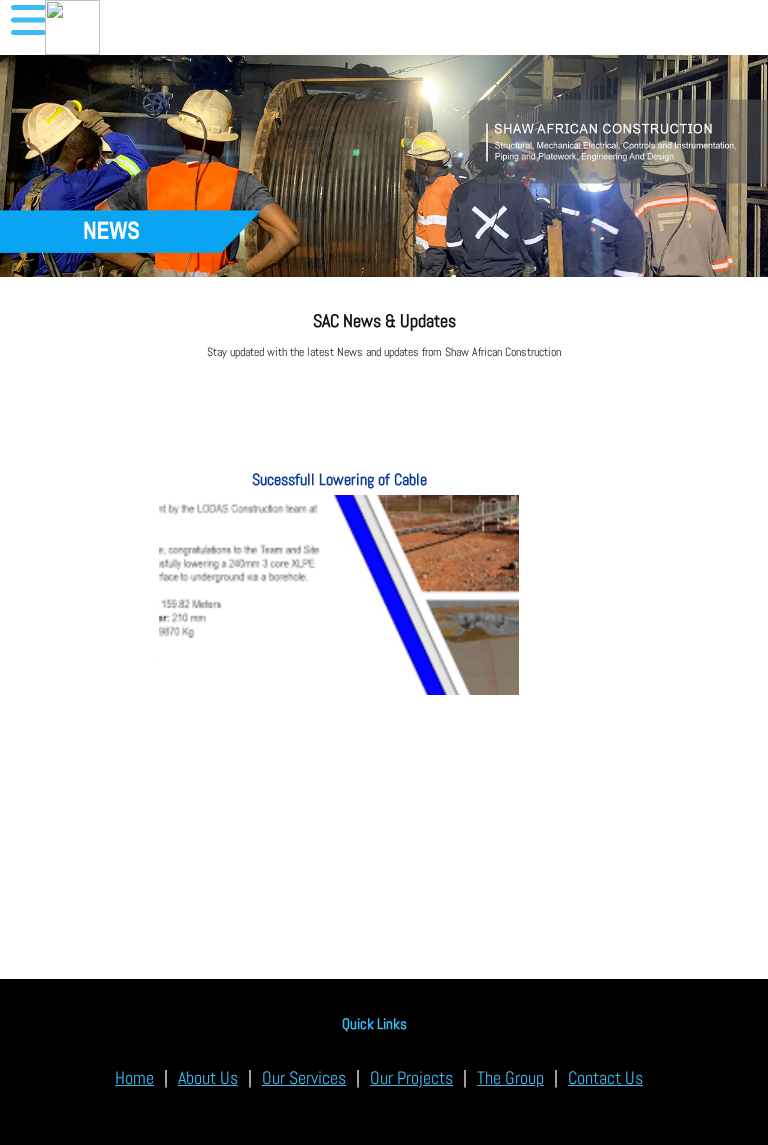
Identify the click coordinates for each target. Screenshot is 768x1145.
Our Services (304, 1077)
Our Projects (411, 1077)
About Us (208, 1077)
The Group (510, 1077)
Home (134, 1077)
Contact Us (605, 1077)
